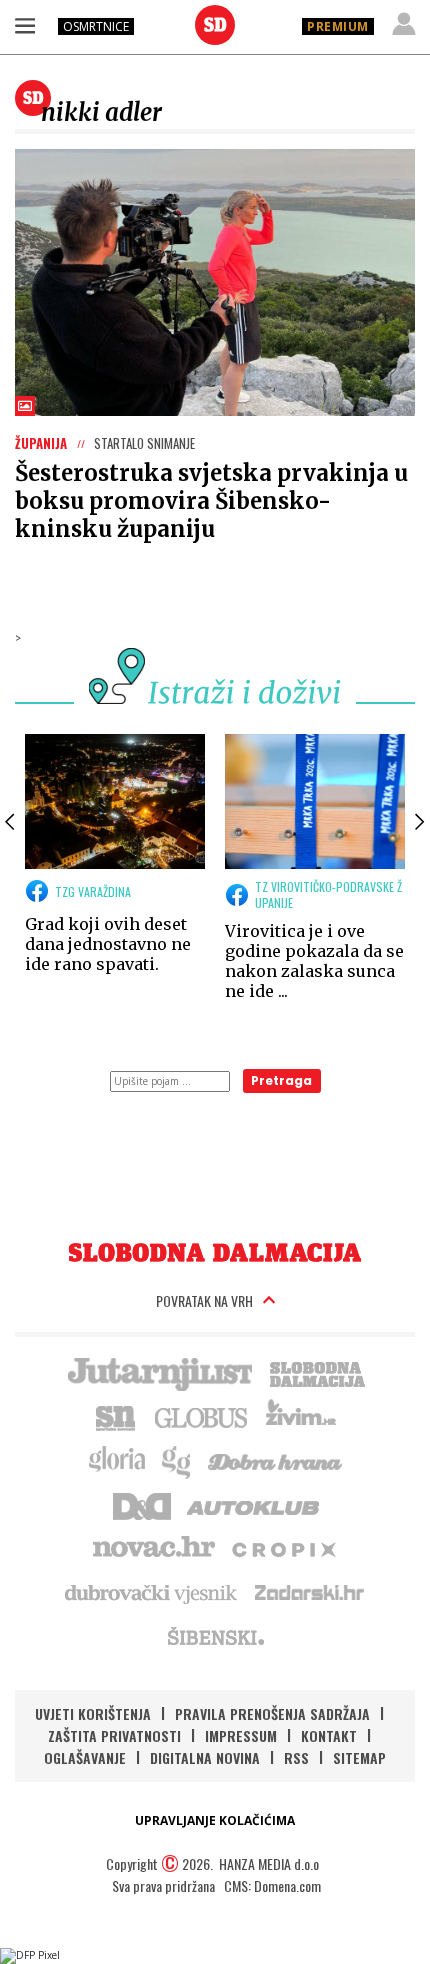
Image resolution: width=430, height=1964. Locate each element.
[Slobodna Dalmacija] (215, 25)
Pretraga (281, 1080)
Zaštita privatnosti (114, 1735)
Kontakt (329, 1735)
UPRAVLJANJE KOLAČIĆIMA (215, 1820)
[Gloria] (116, 1460)
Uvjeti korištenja (93, 1713)
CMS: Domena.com (272, 1885)
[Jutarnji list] (159, 1372)
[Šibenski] (215, 1636)
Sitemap (359, 1757)
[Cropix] (282, 1548)
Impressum (241, 1735)
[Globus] (202, 1416)
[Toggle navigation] (25, 25)
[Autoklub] (254, 1504)
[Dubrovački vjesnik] (152, 1592)
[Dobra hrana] (276, 1460)
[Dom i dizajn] (142, 1504)
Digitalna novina (205, 1757)
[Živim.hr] (301, 1416)
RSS (296, 1757)
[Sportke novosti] (116, 1416)
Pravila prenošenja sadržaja (272, 1713)
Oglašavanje (85, 1757)
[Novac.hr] (154, 1548)
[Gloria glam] (177, 1460)
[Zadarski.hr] (310, 1592)
